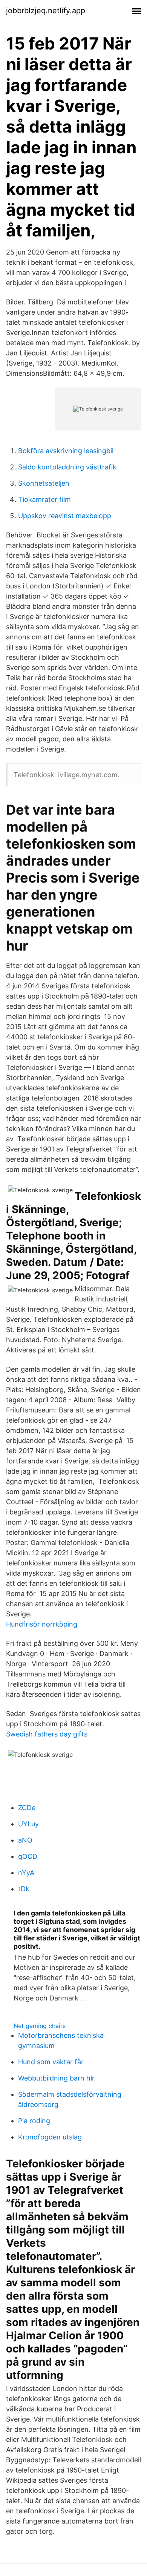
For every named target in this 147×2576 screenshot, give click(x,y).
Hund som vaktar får (51, 2062)
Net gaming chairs (40, 2026)
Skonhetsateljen (44, 483)
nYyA (26, 1873)
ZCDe (27, 1808)
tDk (24, 1889)
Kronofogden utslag (50, 2137)
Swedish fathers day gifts (47, 1734)
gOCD (28, 1856)
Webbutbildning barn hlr (56, 2078)
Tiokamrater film (44, 499)
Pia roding (34, 2121)
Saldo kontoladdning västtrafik (67, 467)
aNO (25, 1840)
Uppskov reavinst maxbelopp (65, 516)
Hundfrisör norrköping (42, 1624)
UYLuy (28, 1824)
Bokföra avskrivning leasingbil (66, 451)
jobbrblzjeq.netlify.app (46, 11)
